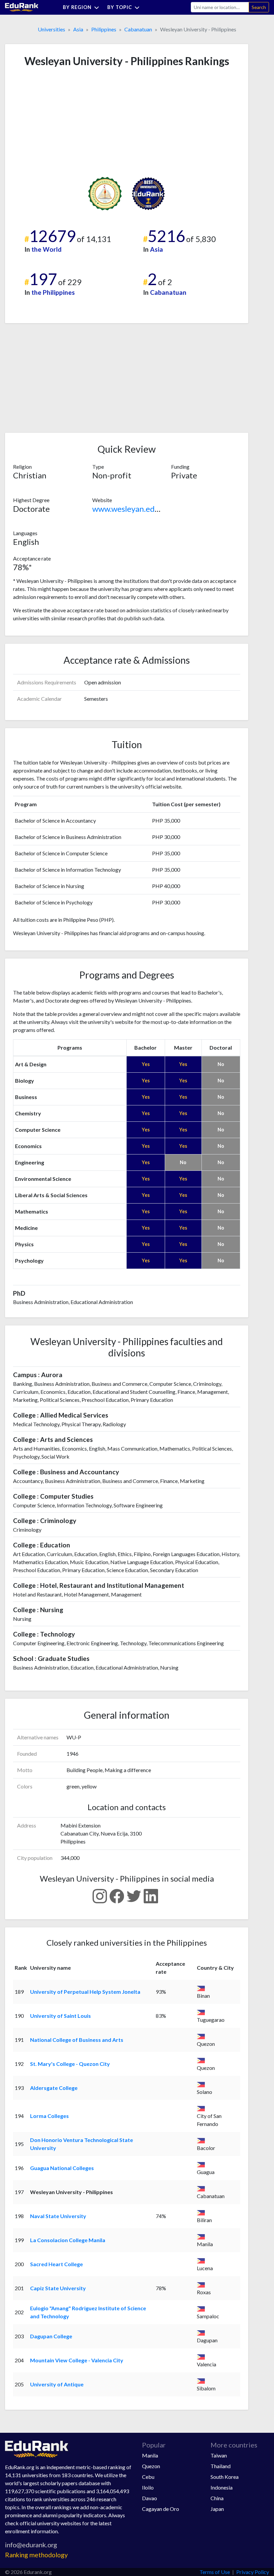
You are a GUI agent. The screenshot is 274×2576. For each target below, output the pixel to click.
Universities (51, 29)
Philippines (104, 29)
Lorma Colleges (49, 2116)
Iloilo (148, 2487)
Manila (150, 2455)
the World (46, 249)
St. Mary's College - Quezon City (70, 2064)
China (217, 2498)
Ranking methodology (36, 2555)
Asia (78, 29)
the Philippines (53, 292)
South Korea (225, 2477)
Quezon (151, 2466)
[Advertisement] (63, 122)
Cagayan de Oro (161, 2509)
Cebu (148, 2477)
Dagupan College (51, 2336)
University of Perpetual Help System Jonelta (85, 1992)
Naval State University (58, 2216)
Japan (217, 2509)
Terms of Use (215, 2572)
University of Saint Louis (60, 2016)
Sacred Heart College (56, 2264)
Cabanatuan (138, 29)
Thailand (221, 2466)
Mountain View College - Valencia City (77, 2360)
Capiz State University (58, 2288)
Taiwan (219, 2455)
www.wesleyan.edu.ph (131, 509)
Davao (150, 2498)
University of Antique (57, 2384)
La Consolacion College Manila (68, 2240)
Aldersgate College (54, 2088)
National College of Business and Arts (77, 2040)
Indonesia (222, 2487)
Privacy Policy (253, 2572)
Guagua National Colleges (62, 2168)
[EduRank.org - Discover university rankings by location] (22, 7)
